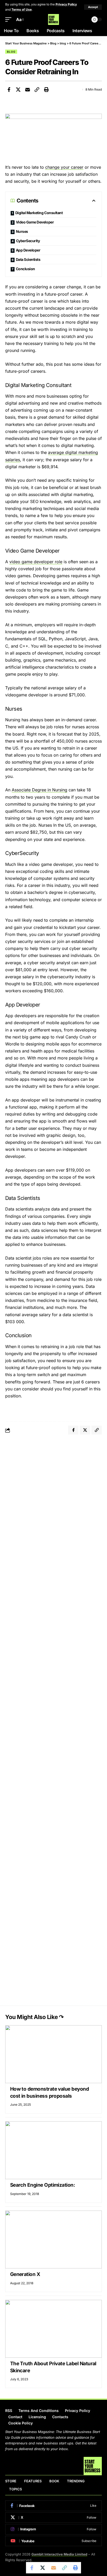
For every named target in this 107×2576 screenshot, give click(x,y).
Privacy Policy (66, 4)
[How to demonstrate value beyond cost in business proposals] (53, 2054)
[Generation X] (53, 2239)
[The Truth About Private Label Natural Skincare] (53, 2329)
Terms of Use (22, 9)
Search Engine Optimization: (43, 2185)
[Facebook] (53, 2506)
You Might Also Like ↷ (34, 2017)
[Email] (28, 90)
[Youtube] (53, 2541)
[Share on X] (18, 90)
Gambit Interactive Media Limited (59, 2554)
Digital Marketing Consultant (39, 213)
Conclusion (25, 269)
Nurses (22, 231)
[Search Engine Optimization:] (53, 2150)
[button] (93, 7)
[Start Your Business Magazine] (53, 19)
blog (11, 52)
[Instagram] (53, 2529)
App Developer (28, 250)
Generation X (25, 2274)
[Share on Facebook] (9, 90)
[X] (53, 2518)
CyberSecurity (28, 241)
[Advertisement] (53, 1496)
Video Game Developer (35, 222)
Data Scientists (28, 259)
